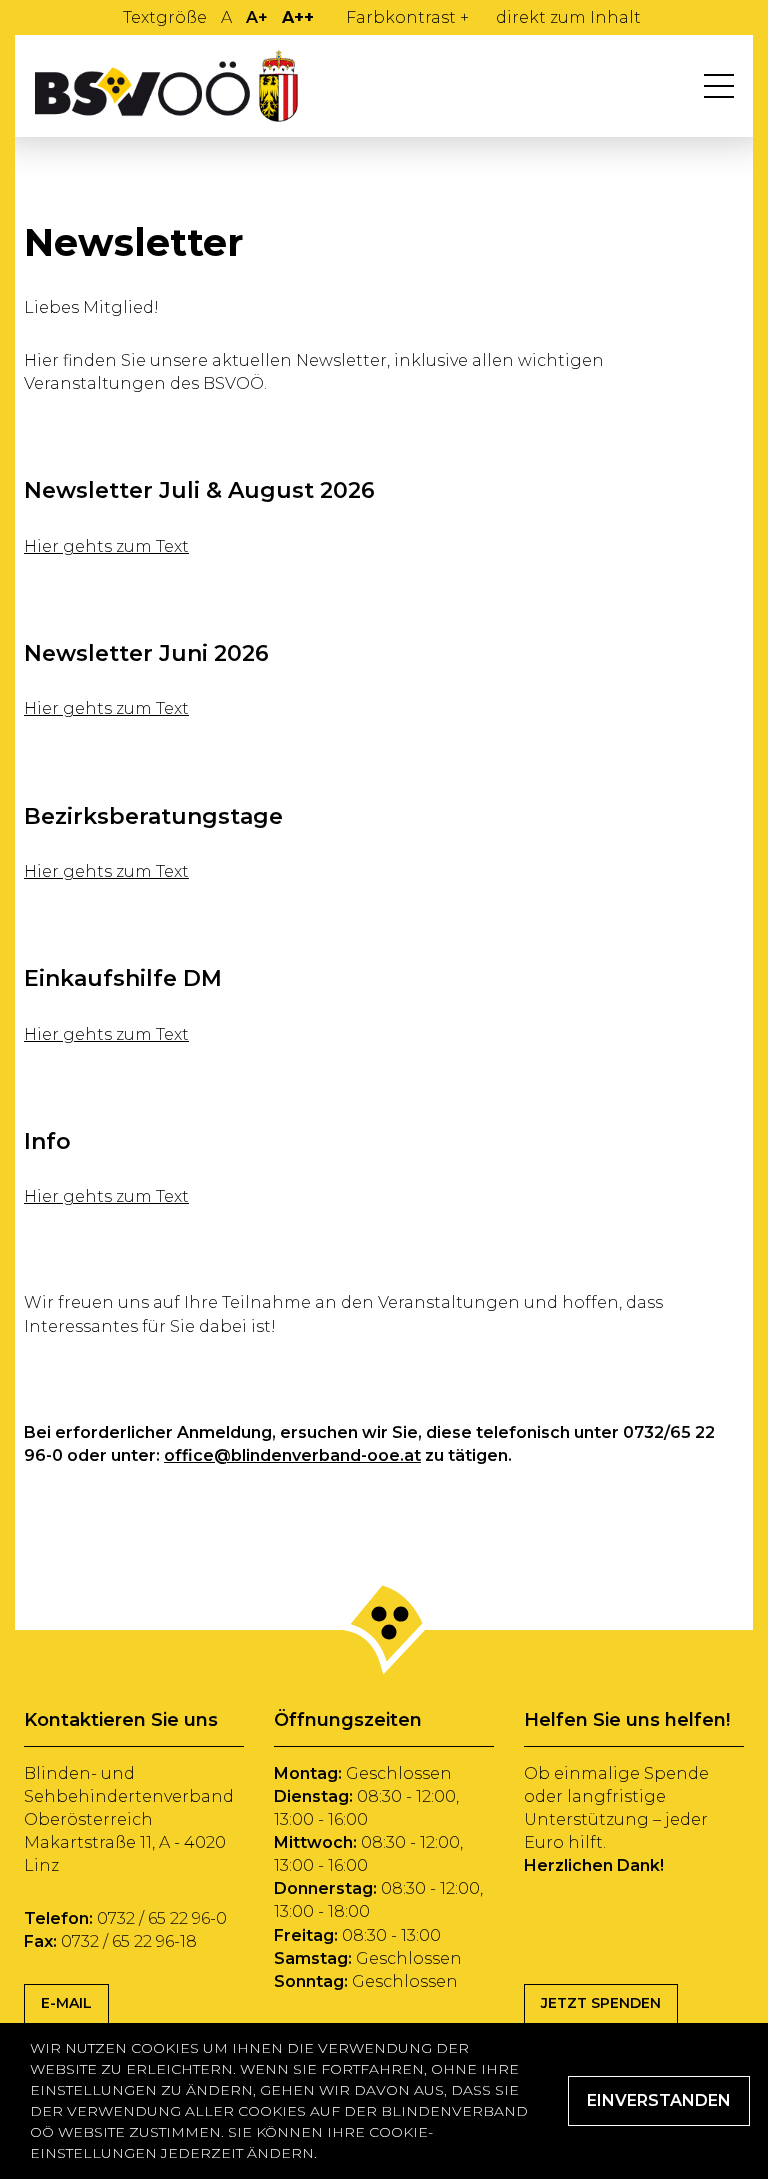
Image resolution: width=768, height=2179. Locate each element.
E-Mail (66, 2003)
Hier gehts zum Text (106, 546)
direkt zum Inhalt (568, 17)
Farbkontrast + (407, 17)
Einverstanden (659, 2100)
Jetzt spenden (601, 2003)
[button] (719, 86)
